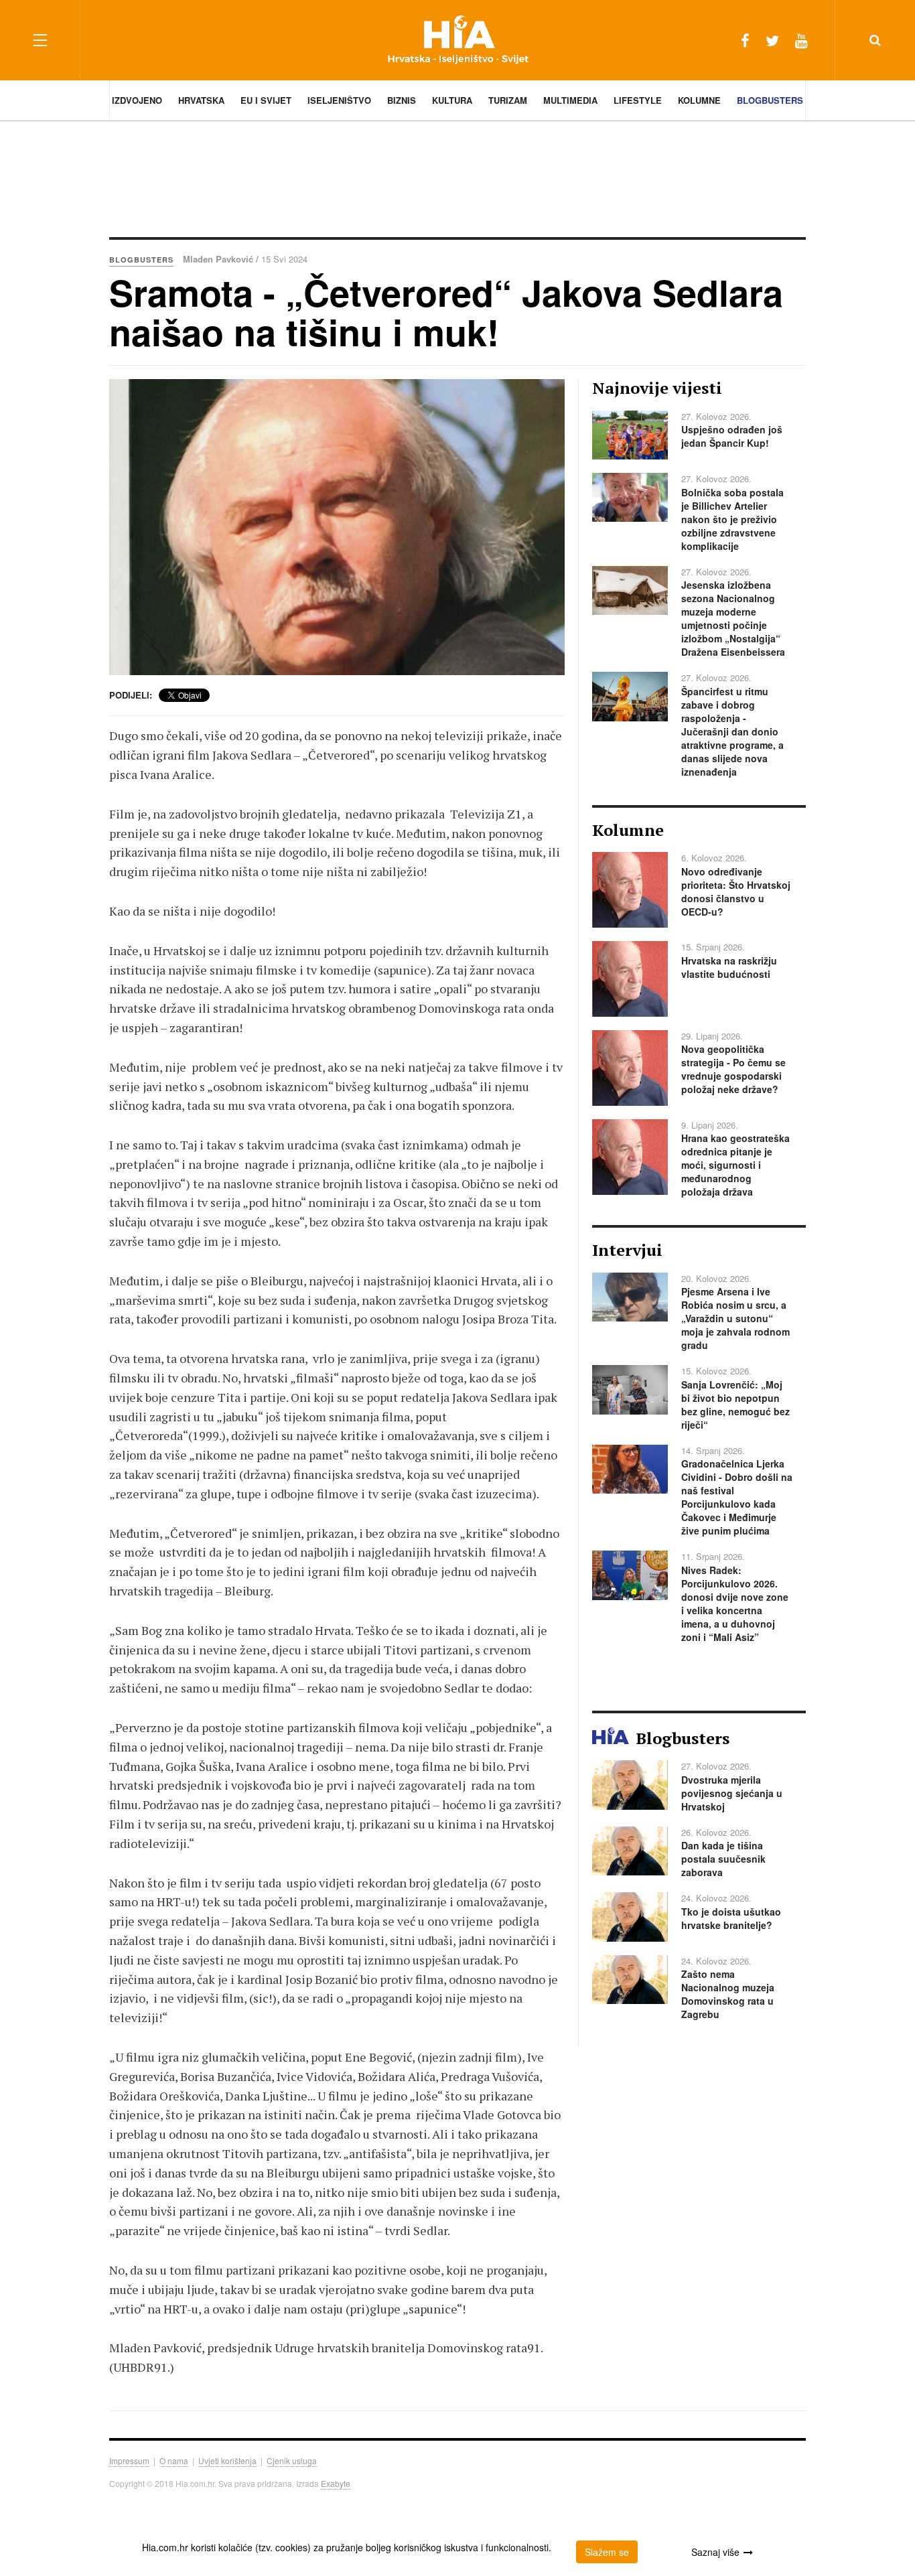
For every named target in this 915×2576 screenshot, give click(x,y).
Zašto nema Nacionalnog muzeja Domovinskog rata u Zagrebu (728, 1994)
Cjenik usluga (292, 2460)
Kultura (452, 100)
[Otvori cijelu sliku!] (337, 527)
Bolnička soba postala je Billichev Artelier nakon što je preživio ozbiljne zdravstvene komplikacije (732, 519)
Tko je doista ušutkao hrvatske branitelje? (731, 1918)
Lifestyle (638, 100)
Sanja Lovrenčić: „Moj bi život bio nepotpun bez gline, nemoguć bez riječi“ (735, 1405)
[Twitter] (772, 40)
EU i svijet (266, 100)
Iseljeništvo (339, 100)
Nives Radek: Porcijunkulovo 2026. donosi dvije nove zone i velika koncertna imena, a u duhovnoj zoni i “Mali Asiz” (735, 1603)
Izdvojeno (137, 100)
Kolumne (699, 100)
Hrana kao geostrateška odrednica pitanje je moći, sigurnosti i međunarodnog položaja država (735, 1165)
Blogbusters (770, 100)
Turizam (508, 100)
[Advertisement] (457, 177)
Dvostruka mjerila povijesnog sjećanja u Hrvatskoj (732, 1793)
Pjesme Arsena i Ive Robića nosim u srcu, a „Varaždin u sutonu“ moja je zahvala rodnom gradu (735, 1318)
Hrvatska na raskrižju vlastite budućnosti (729, 967)
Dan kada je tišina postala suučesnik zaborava (723, 1859)
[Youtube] (801, 40)
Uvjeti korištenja (227, 2460)
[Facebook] (745, 40)
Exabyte (336, 2483)
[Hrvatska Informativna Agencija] (458, 40)
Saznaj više (715, 2552)
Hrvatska (201, 100)
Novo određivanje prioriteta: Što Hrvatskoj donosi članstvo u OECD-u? (736, 891)
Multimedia (570, 100)
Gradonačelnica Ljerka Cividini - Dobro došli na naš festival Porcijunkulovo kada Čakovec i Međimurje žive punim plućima (737, 1497)
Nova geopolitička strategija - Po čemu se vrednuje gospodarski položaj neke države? (733, 1069)
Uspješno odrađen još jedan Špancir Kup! (732, 436)
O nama (174, 2460)
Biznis (402, 100)
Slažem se (607, 2552)
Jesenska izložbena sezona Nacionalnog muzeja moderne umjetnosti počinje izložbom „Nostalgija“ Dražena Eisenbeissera (733, 618)
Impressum (129, 2460)
